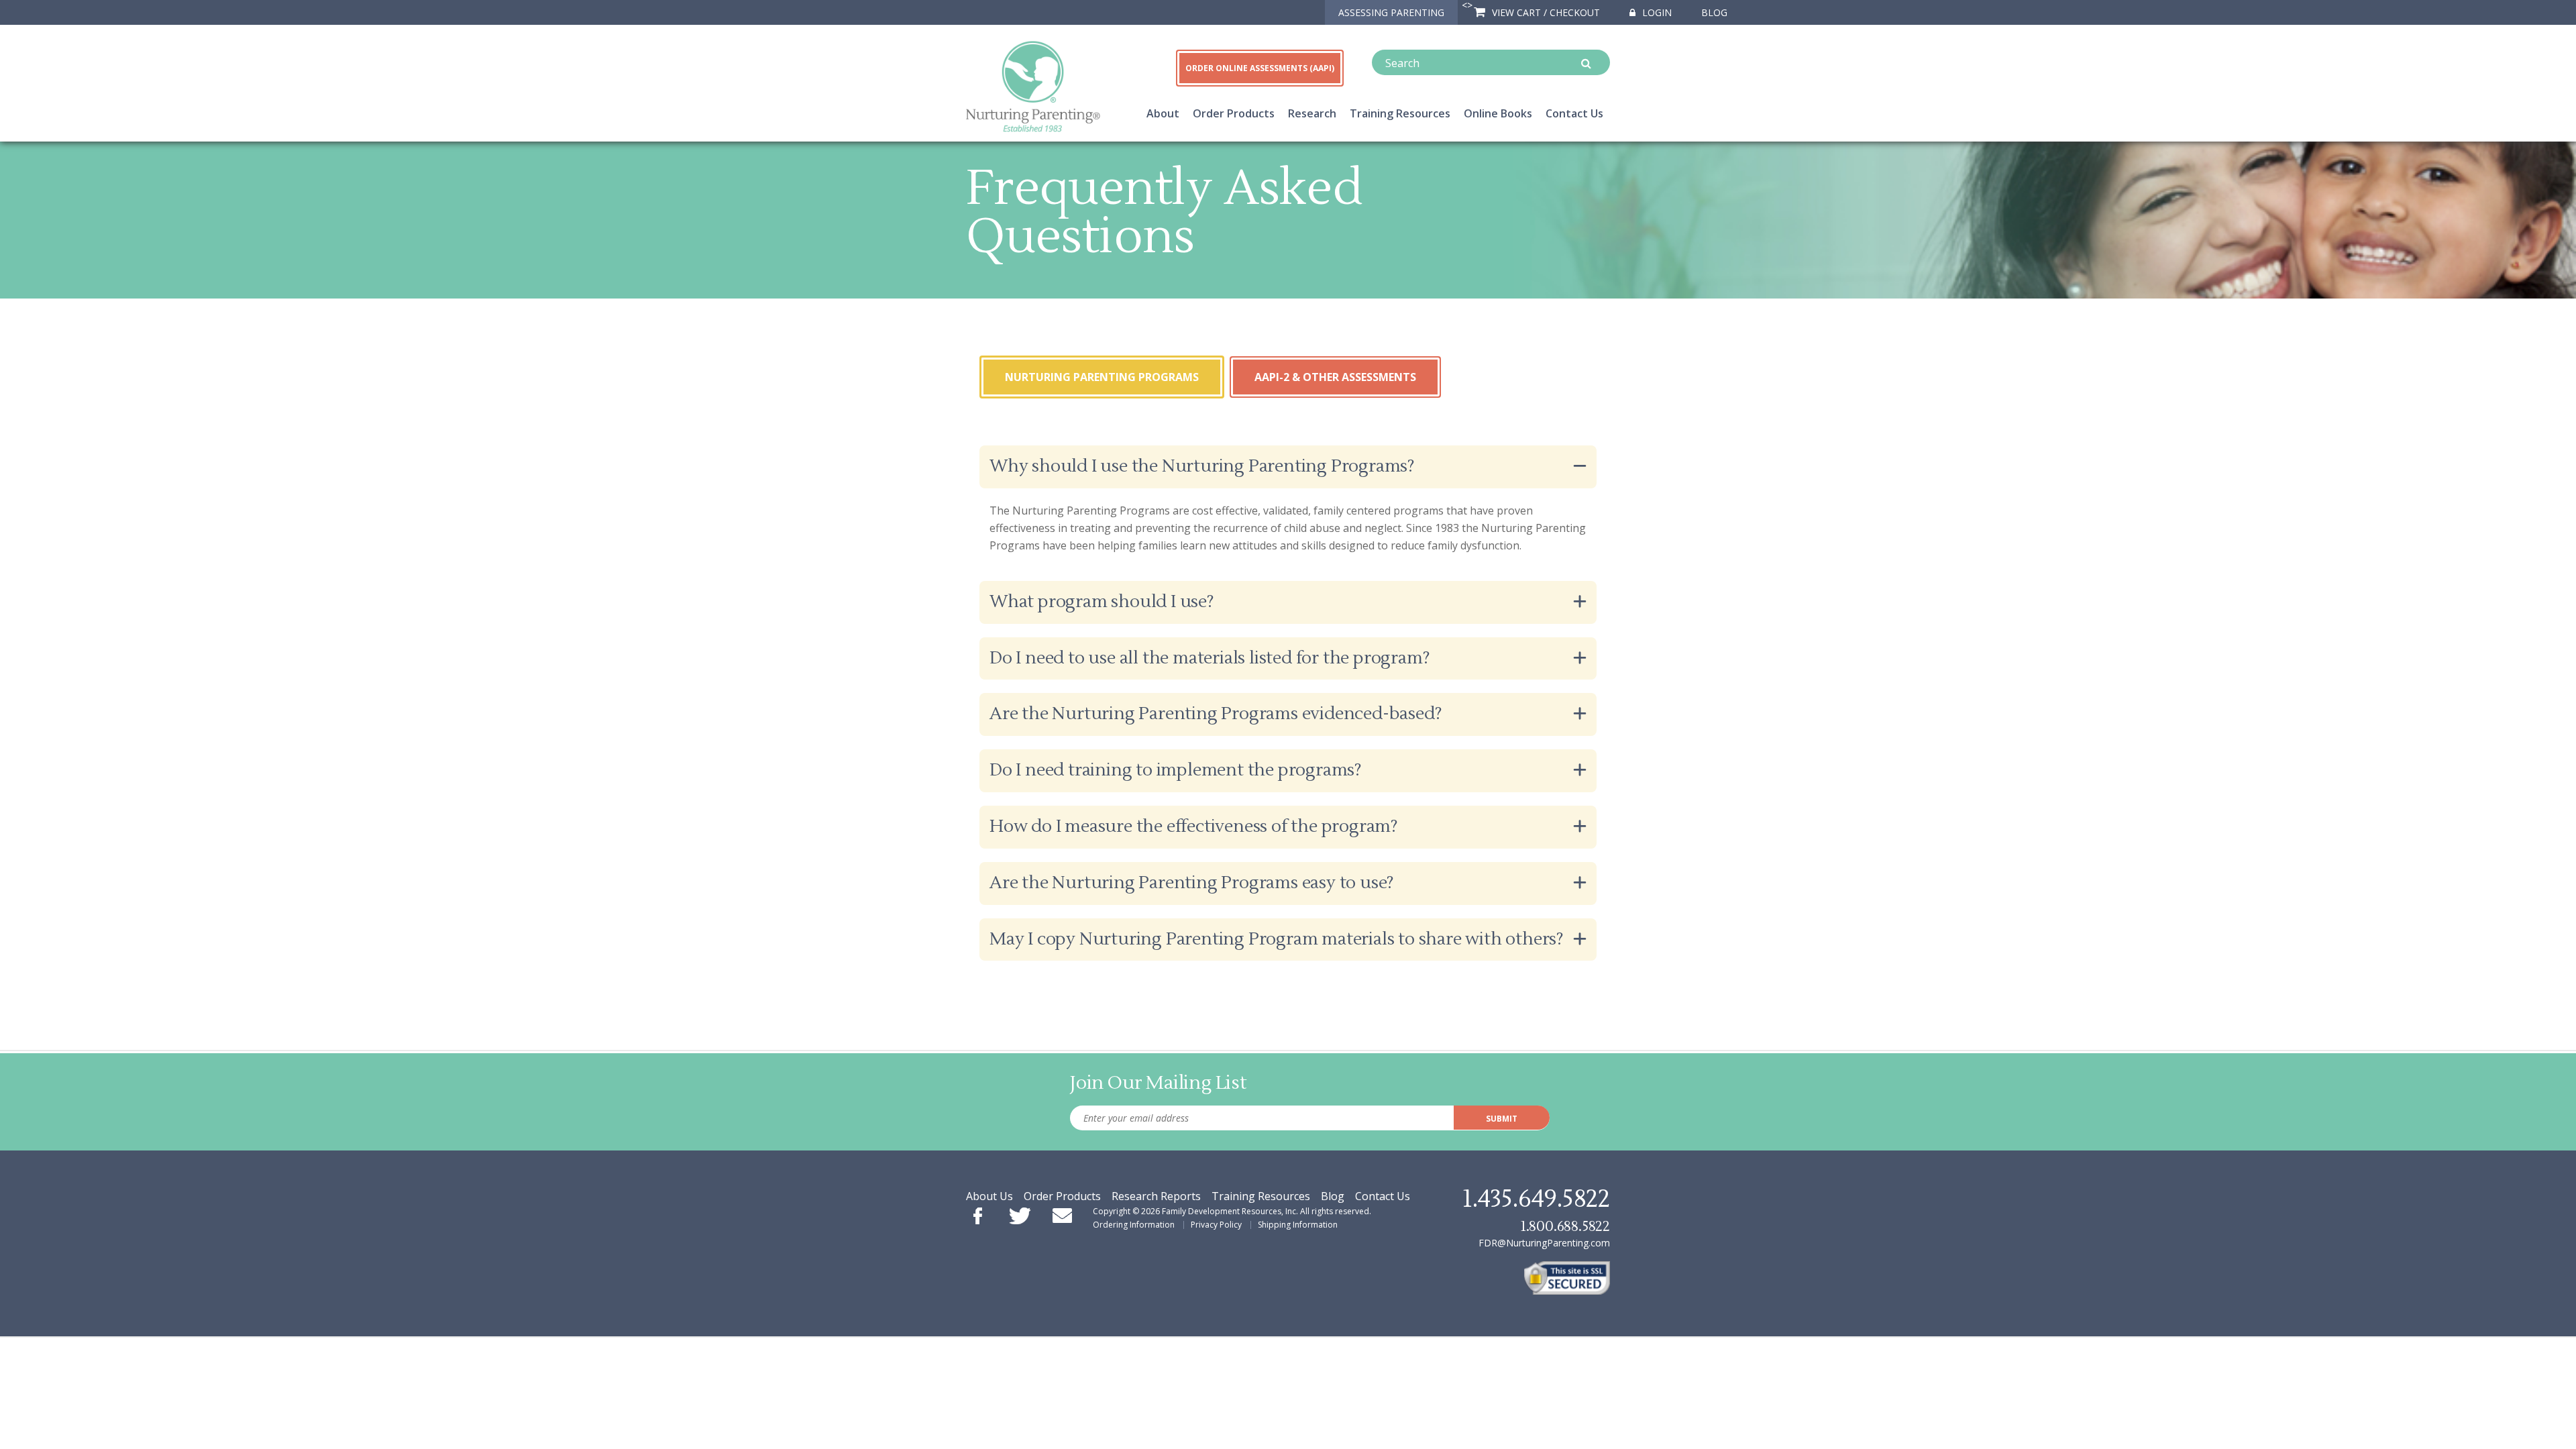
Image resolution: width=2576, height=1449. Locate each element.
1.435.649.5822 (1536, 1199)
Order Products (1234, 113)
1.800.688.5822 (1565, 1227)
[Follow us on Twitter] (1020, 1217)
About (1163, 113)
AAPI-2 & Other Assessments (1335, 377)
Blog (1714, 12)
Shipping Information (1298, 1225)
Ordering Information (1134, 1225)
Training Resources (1400, 113)
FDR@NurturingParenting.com (1544, 1243)
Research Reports (1156, 1196)
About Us (989, 1196)
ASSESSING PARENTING (1391, 12)
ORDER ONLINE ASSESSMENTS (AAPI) (1260, 68)
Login (1656, 12)
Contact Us (1574, 113)
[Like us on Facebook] (978, 1217)
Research (1312, 113)
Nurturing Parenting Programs (1102, 377)
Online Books (1498, 113)
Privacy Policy (1216, 1225)
